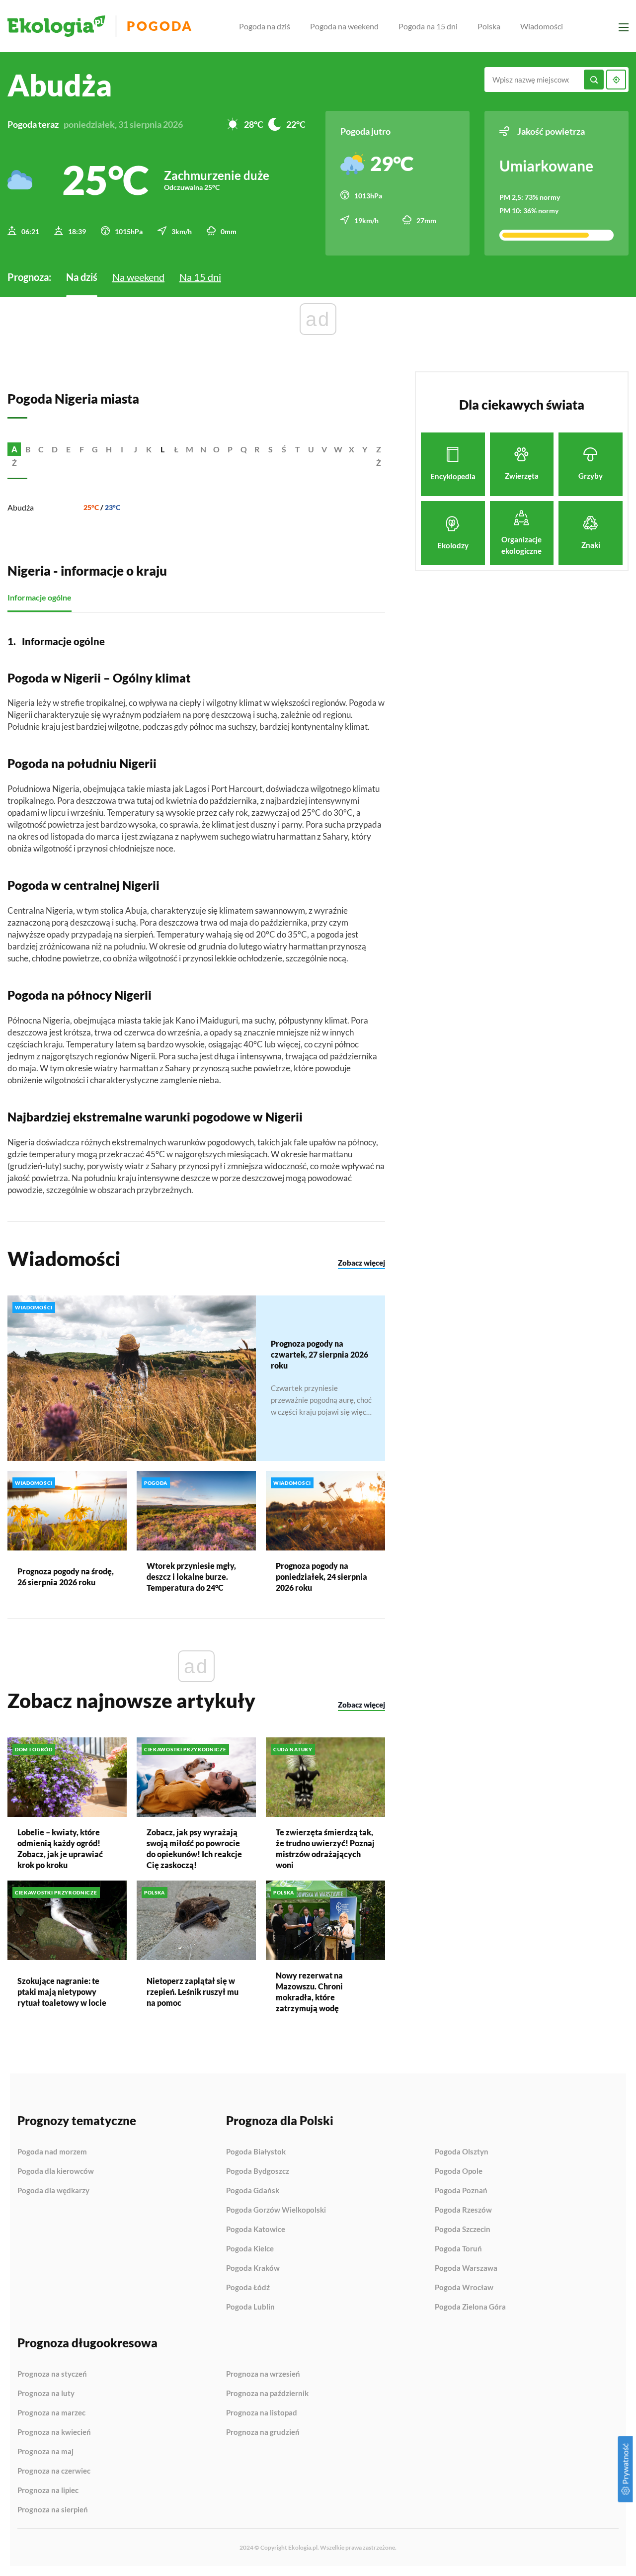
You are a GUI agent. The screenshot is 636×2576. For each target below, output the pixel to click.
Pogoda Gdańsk (253, 2191)
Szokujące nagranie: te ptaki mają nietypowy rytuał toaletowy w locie (62, 1992)
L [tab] (162, 449)
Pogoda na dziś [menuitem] (265, 26)
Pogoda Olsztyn (462, 2152)
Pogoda (160, 26)
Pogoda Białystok (256, 2152)
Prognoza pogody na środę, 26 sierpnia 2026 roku (66, 1577)
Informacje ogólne (40, 597)
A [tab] (14, 449)
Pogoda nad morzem (52, 2152)
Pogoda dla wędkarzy (53, 2190)
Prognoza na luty (46, 2394)
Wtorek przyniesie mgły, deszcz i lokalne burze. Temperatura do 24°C (191, 1577)
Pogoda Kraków (253, 2268)
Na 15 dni (200, 277)
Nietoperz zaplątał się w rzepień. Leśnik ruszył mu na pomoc (193, 1992)
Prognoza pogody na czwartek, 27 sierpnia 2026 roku (319, 1354)
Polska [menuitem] (489, 26)
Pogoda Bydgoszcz (258, 2171)
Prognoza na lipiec (48, 2490)
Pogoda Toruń (458, 2249)
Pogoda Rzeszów (463, 2210)
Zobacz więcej (361, 1263)
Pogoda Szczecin (463, 2230)
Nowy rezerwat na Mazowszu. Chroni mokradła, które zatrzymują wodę (309, 1992)
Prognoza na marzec (51, 2413)
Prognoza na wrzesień (263, 2374)
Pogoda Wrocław (464, 2288)
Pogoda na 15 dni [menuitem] (428, 26)
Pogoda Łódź (248, 2288)
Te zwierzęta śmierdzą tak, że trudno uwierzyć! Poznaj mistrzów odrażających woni (325, 1848)
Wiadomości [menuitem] (542, 26)
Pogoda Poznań (461, 2191)
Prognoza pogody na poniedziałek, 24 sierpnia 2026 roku (321, 1577)
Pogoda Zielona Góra (470, 2307)
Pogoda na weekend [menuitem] (344, 26)
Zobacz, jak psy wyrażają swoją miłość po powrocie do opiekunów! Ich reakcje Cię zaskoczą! (194, 1848)
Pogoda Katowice (256, 2230)
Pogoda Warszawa (466, 2268)
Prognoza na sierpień (53, 2510)
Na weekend (138, 277)
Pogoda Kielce (250, 2249)
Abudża (21, 507)
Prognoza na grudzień (263, 2432)
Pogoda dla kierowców (56, 2171)
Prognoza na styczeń (52, 2374)
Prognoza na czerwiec (54, 2471)
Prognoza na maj (45, 2452)
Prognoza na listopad (262, 2413)
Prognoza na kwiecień (54, 2432)
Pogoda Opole (459, 2171)
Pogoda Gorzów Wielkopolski (276, 2210)
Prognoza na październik (267, 2394)
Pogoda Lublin (250, 2307)
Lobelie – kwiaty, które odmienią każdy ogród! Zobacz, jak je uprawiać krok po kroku (60, 1848)
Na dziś (82, 277)
